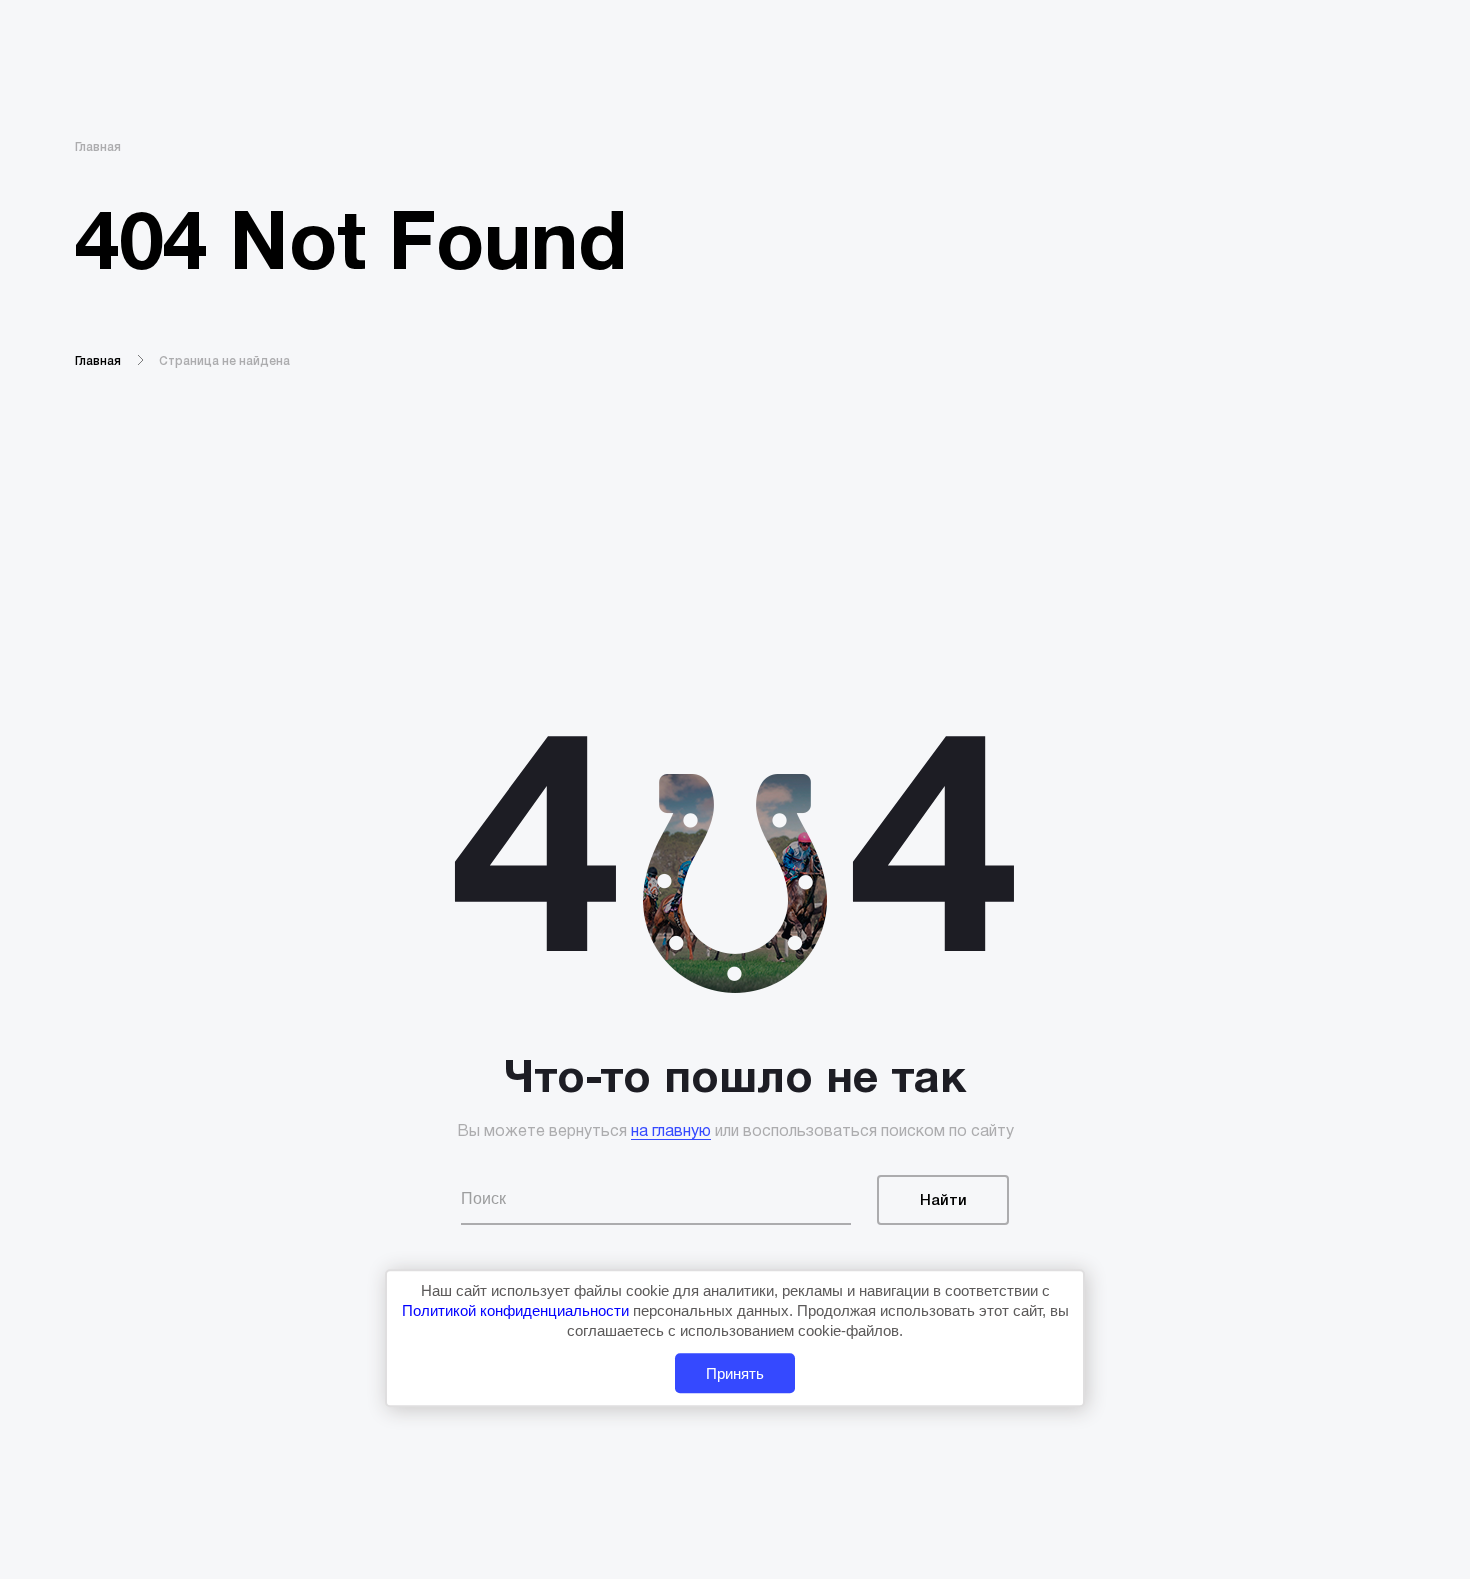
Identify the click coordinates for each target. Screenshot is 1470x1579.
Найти (943, 1201)
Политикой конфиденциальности (517, 1310)
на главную (671, 1132)
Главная (98, 147)
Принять (735, 1373)
